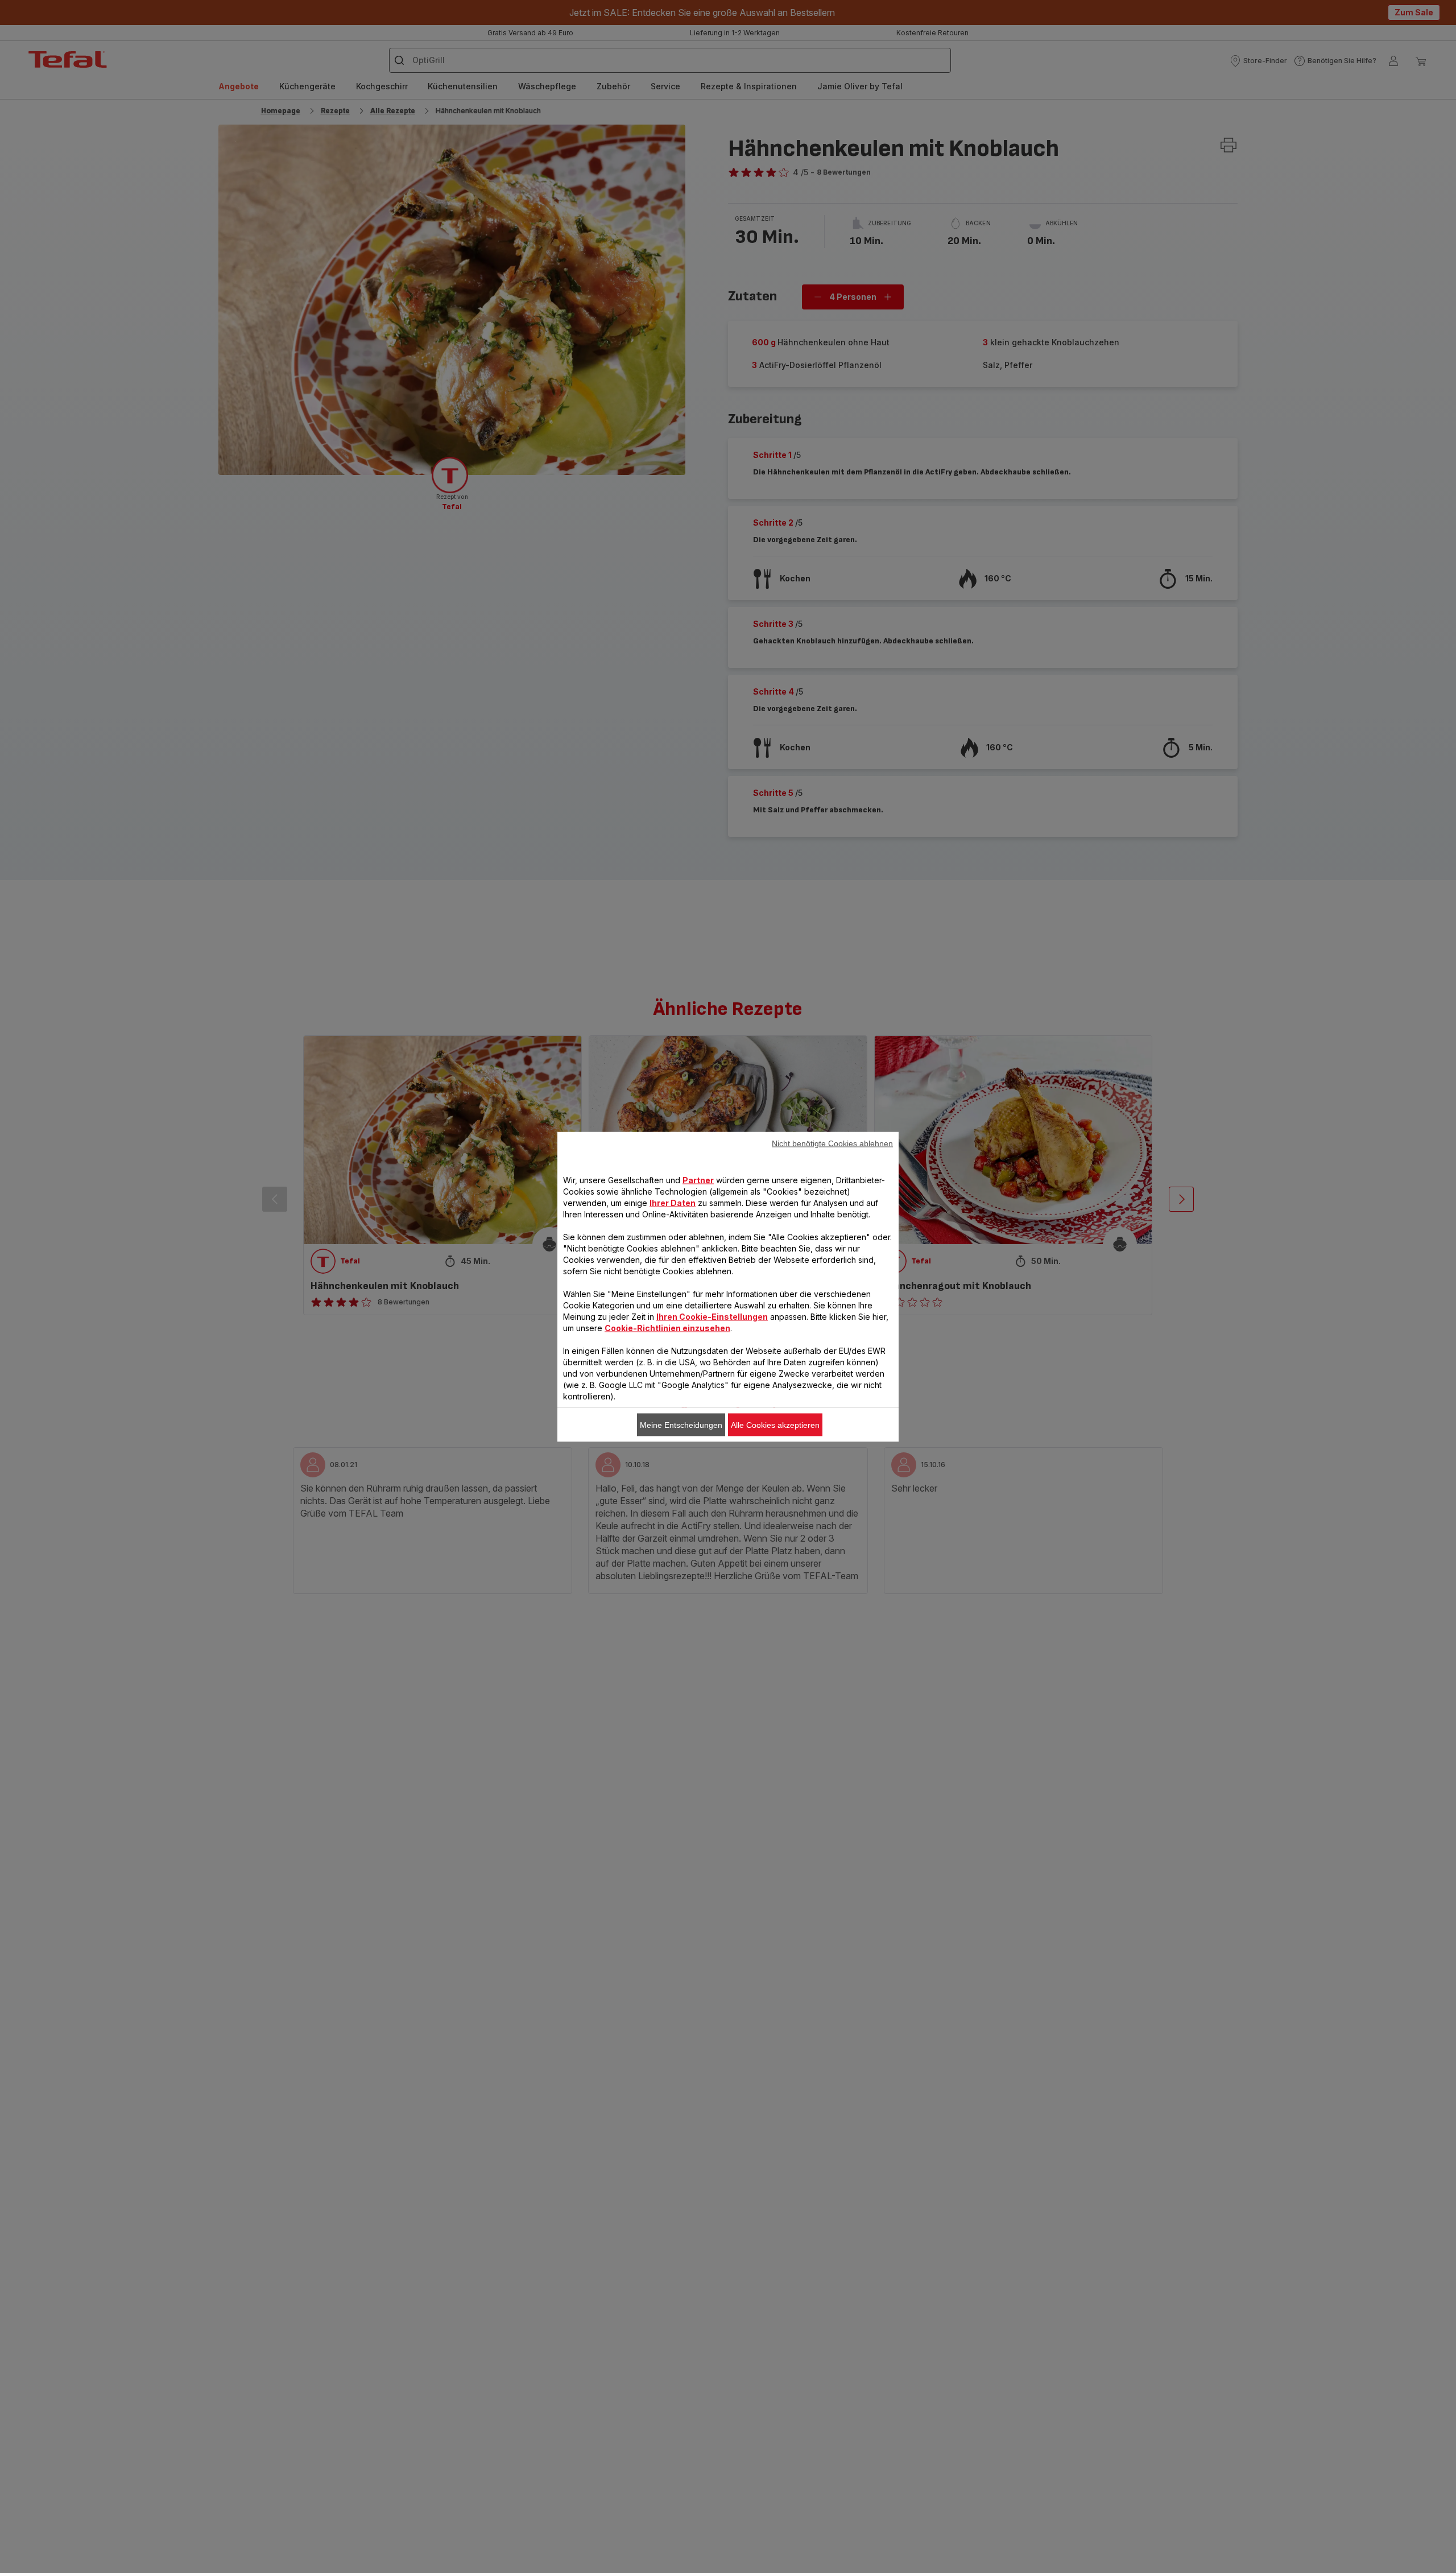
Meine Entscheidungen (681, 1424)
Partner (698, 1180)
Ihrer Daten (673, 1202)
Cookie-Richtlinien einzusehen (667, 1327)
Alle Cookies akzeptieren (775, 1424)
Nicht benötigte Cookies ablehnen (832, 1143)
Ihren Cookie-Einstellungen (712, 1316)
